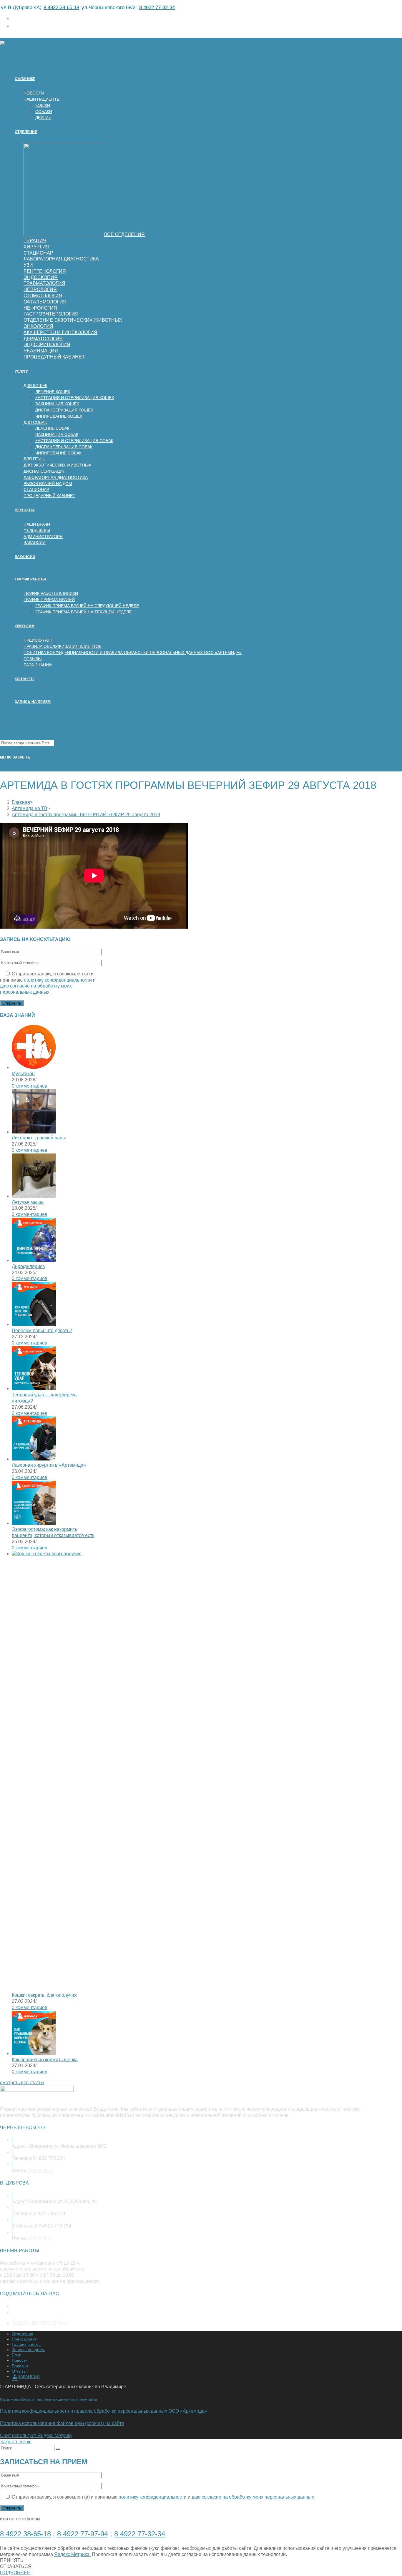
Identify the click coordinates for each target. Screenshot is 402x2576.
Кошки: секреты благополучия (44, 1995)
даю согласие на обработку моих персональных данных (253, 2497)
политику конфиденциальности (58, 980)
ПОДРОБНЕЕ (15, 2573)
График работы (27, 2344)
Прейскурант (24, 2339)
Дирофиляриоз (28, 1266)
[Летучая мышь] (34, 1196)
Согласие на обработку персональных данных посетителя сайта (48, 2399)
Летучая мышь (28, 1202)
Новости (20, 2360)
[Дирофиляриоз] (34, 1260)
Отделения (23, 2334)
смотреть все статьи (22, 2083)
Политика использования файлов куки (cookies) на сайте (62, 2423)
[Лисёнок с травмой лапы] (34, 1132)
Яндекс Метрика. (72, 2554)
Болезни (20, 2366)
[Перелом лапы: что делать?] (34, 1324)
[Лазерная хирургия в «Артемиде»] (34, 1459)
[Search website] (15, 724)
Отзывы (19, 2371)
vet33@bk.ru (39, 2171)
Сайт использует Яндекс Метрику (36, 2435)
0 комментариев (30, 1086)
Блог (16, 2355)
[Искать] (58, 2449)
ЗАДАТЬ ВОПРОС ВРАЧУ (40, 2323)
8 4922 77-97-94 (83, 2534)
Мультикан (23, 1074)
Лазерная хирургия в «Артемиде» (49, 1465)
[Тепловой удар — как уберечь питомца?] (34, 1389)
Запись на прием (28, 2350)
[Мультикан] (34, 1067)
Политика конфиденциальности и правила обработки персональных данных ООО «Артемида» (104, 2411)
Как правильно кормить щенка (45, 2060)
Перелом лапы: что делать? (42, 1331)
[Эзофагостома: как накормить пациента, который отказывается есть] (34, 1523)
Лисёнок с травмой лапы (39, 1138)
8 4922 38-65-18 (61, 8)
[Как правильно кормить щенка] (34, 2053)
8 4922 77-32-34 (157, 8)
